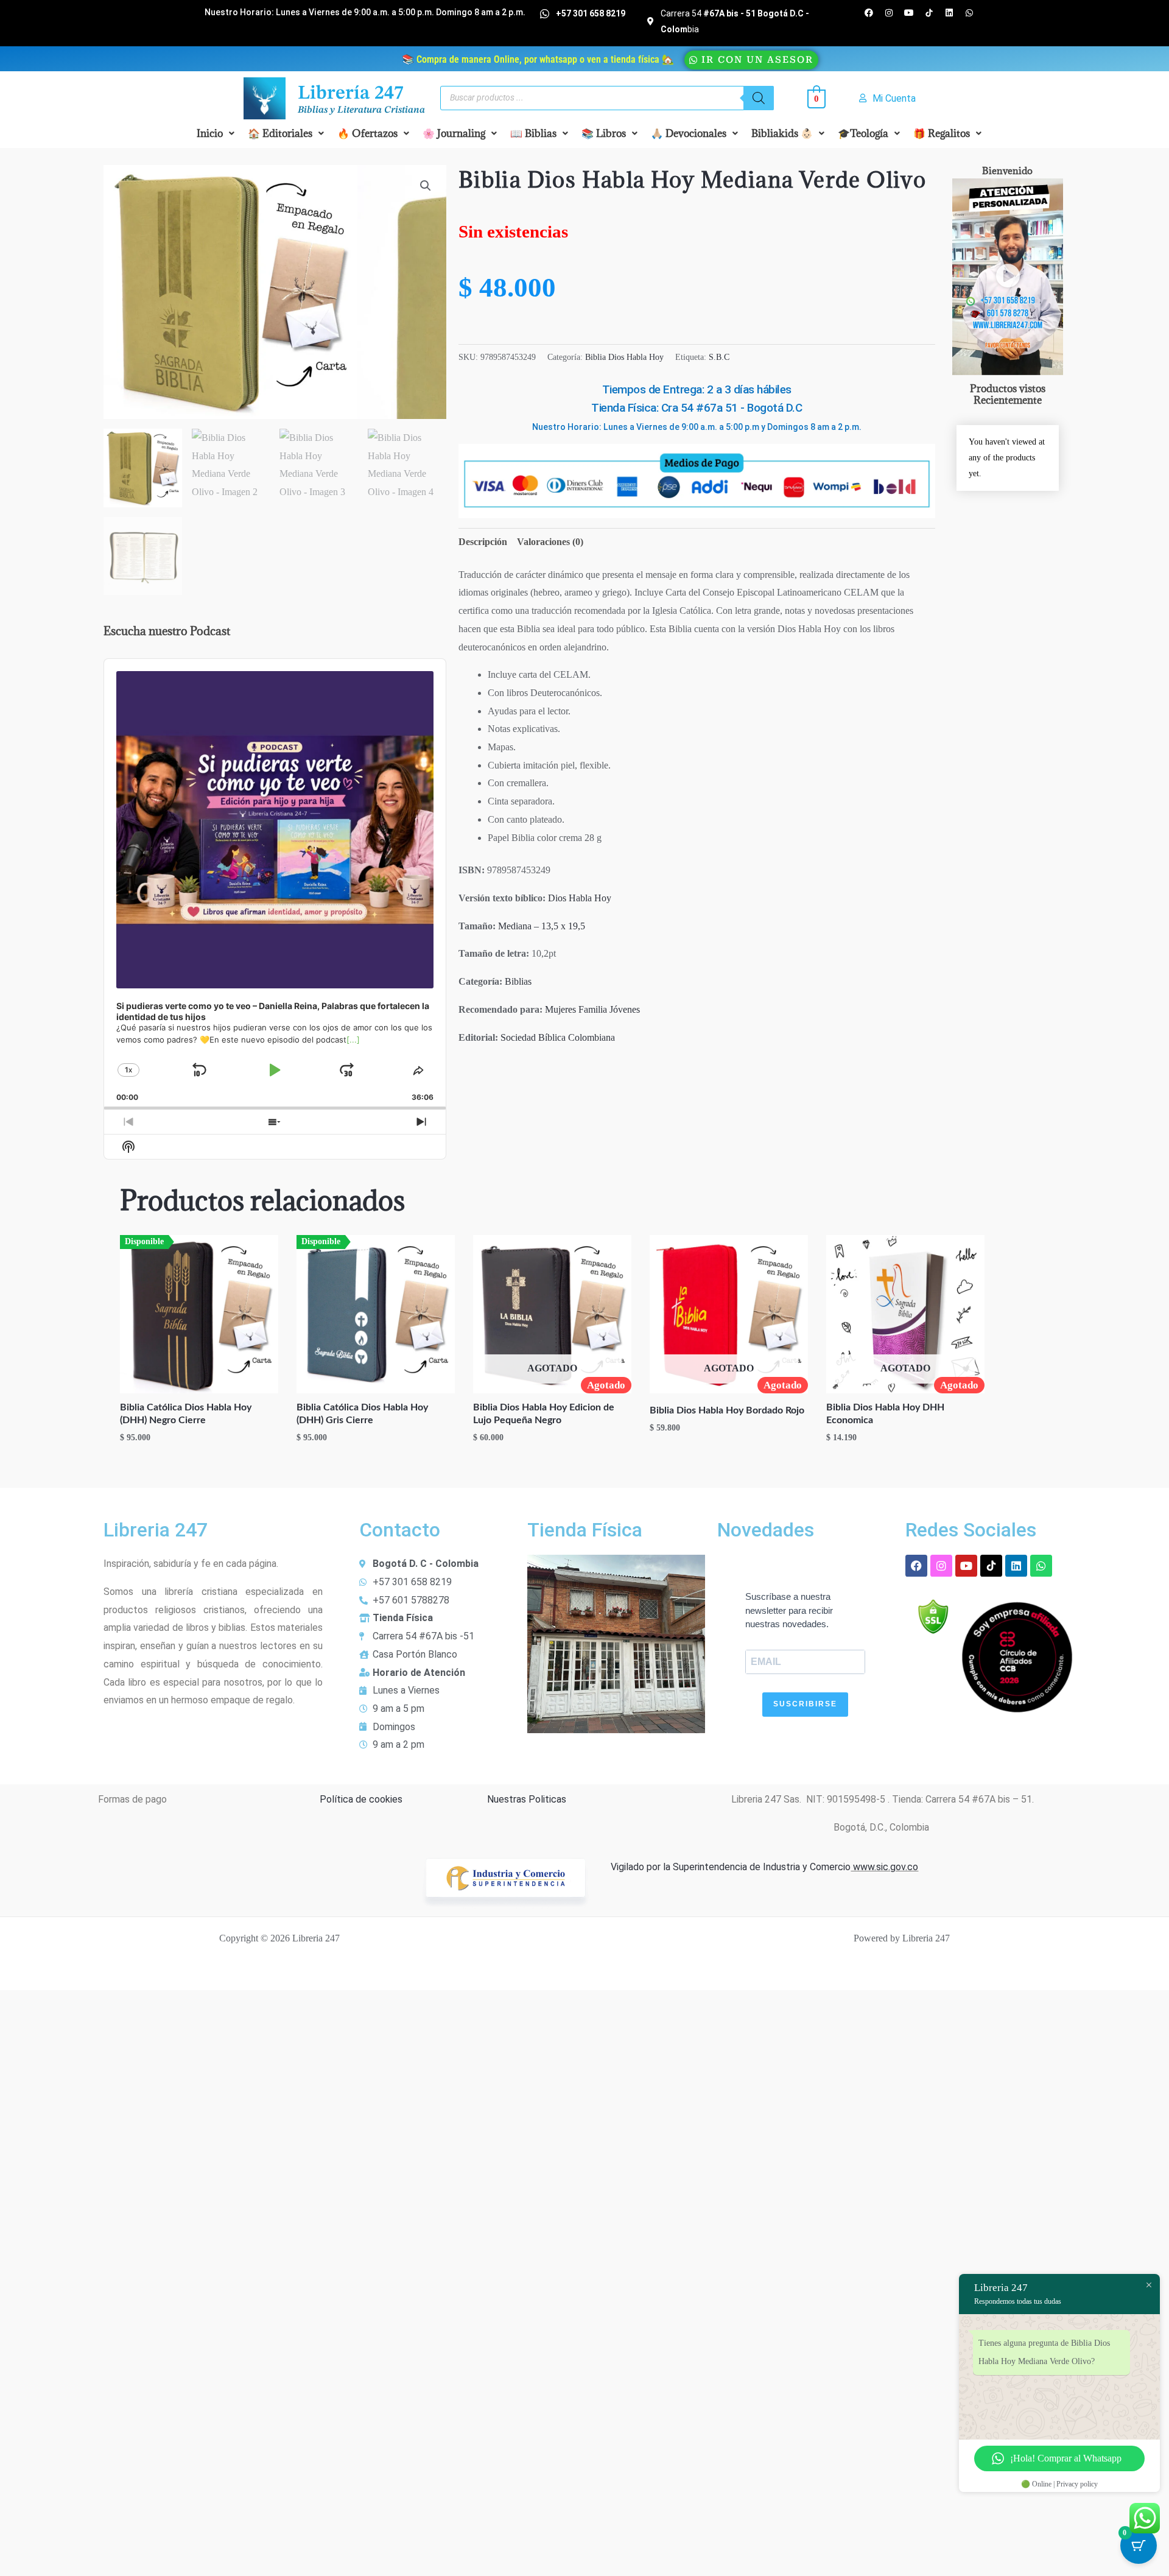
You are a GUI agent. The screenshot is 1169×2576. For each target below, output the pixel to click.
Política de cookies (361, 1799)
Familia (593, 1009)
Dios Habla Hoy (580, 898)
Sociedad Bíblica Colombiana (558, 1037)
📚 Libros (604, 133)
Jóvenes (625, 1009)
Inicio (210, 133)
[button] (216, 133)
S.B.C (719, 357)
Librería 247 (351, 94)
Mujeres (560, 1009)
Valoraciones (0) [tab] (550, 542)
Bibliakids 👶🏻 (782, 133)
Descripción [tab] (483, 542)
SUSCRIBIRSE (805, 1704)
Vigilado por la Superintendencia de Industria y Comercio (731, 1867)
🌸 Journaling (454, 133)
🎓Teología (863, 133)
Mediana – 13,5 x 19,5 (542, 926)
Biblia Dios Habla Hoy (624, 357)
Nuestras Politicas (527, 1799)
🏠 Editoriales (280, 133)
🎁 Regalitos (942, 133)
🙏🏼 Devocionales (689, 133)
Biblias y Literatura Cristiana (361, 110)
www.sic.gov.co (884, 1867)
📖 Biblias (533, 133)
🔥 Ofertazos (367, 133)
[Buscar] (759, 98)
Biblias (518, 981)
